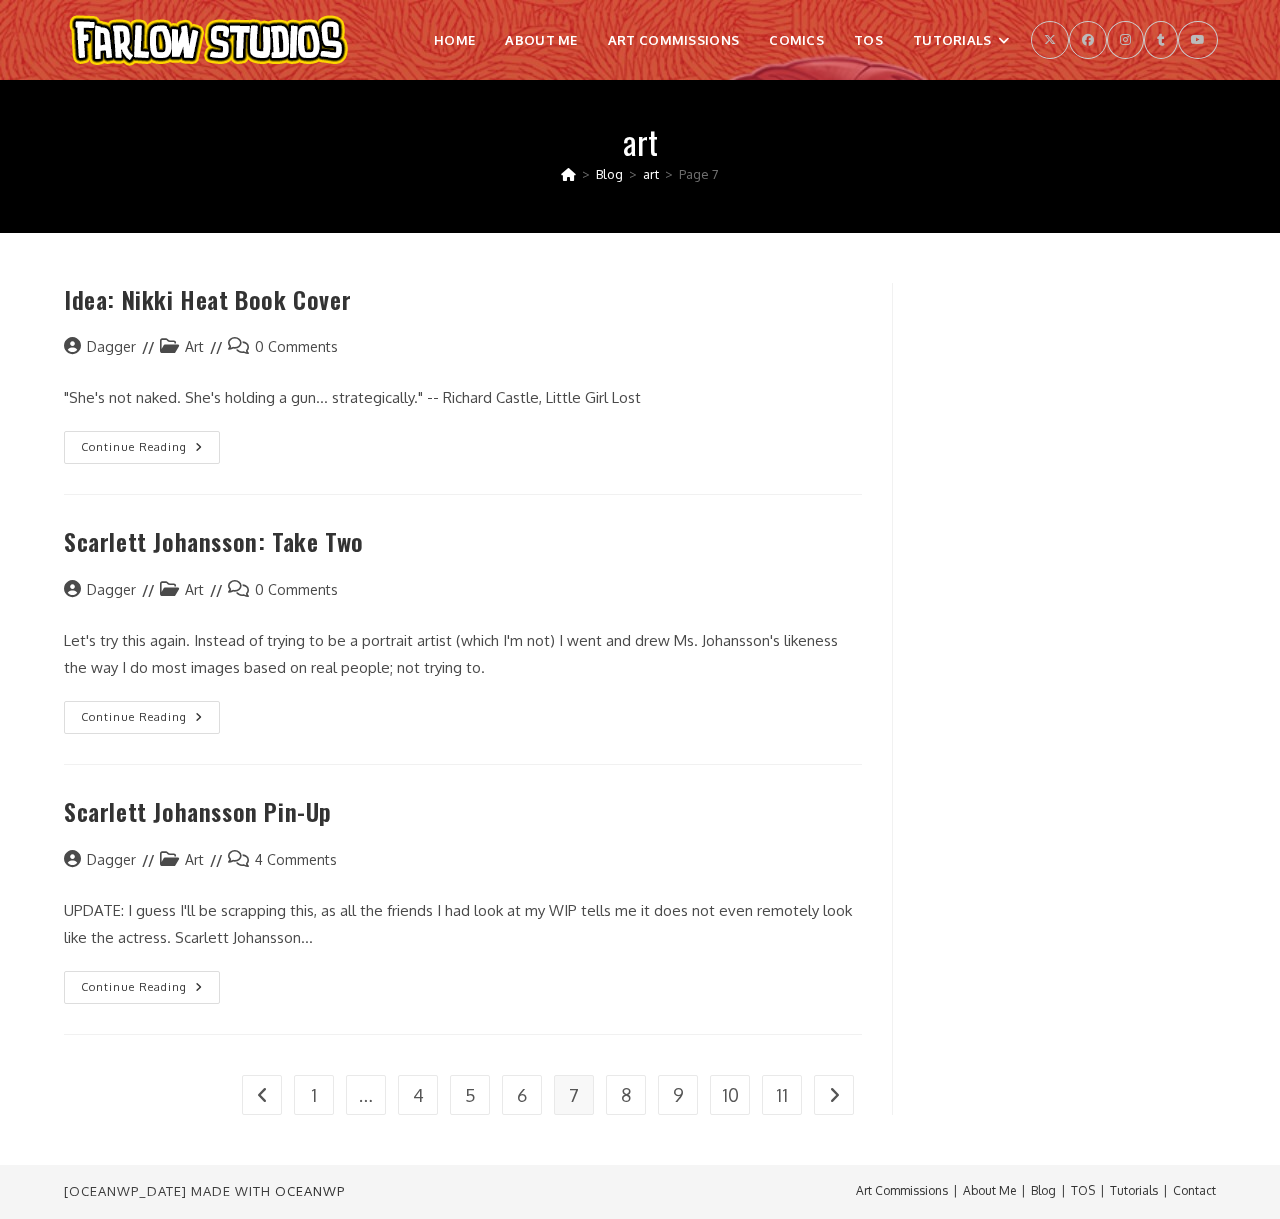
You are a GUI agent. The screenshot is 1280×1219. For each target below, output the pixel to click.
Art (194, 346)
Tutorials (1134, 1190)
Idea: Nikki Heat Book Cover (207, 299)
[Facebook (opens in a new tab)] (1088, 40)
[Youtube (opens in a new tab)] (1198, 40)
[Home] (568, 174)
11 (782, 1095)
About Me (989, 1190)
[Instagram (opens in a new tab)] (1125, 40)
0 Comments (296, 346)
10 (730, 1095)
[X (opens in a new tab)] (1050, 40)
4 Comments (296, 859)
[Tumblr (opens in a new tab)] (1161, 40)
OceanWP (310, 1191)
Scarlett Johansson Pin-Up (198, 811)
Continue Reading (150, 451)
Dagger (111, 346)
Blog (1043, 1190)
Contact (1194, 1190)
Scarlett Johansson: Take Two (214, 541)
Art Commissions (902, 1190)
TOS (1083, 1190)
